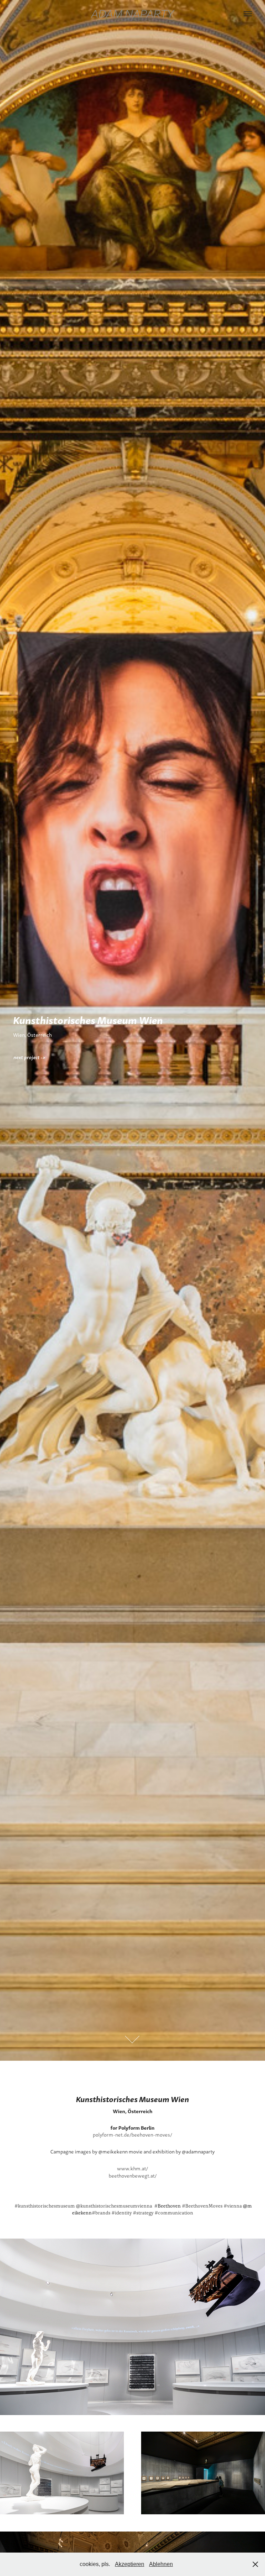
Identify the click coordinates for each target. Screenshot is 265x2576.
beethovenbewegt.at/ (133, 2176)
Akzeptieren (130, 2564)
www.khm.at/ (132, 2168)
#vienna (233, 2206)
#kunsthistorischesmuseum (45, 2206)
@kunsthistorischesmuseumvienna (114, 2206)
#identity (122, 2213)
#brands (101, 2213)
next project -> (30, 1057)
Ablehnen (161, 2564)
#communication (174, 2213)
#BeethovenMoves (202, 2206)
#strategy (143, 2213)
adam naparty (132, 14)
